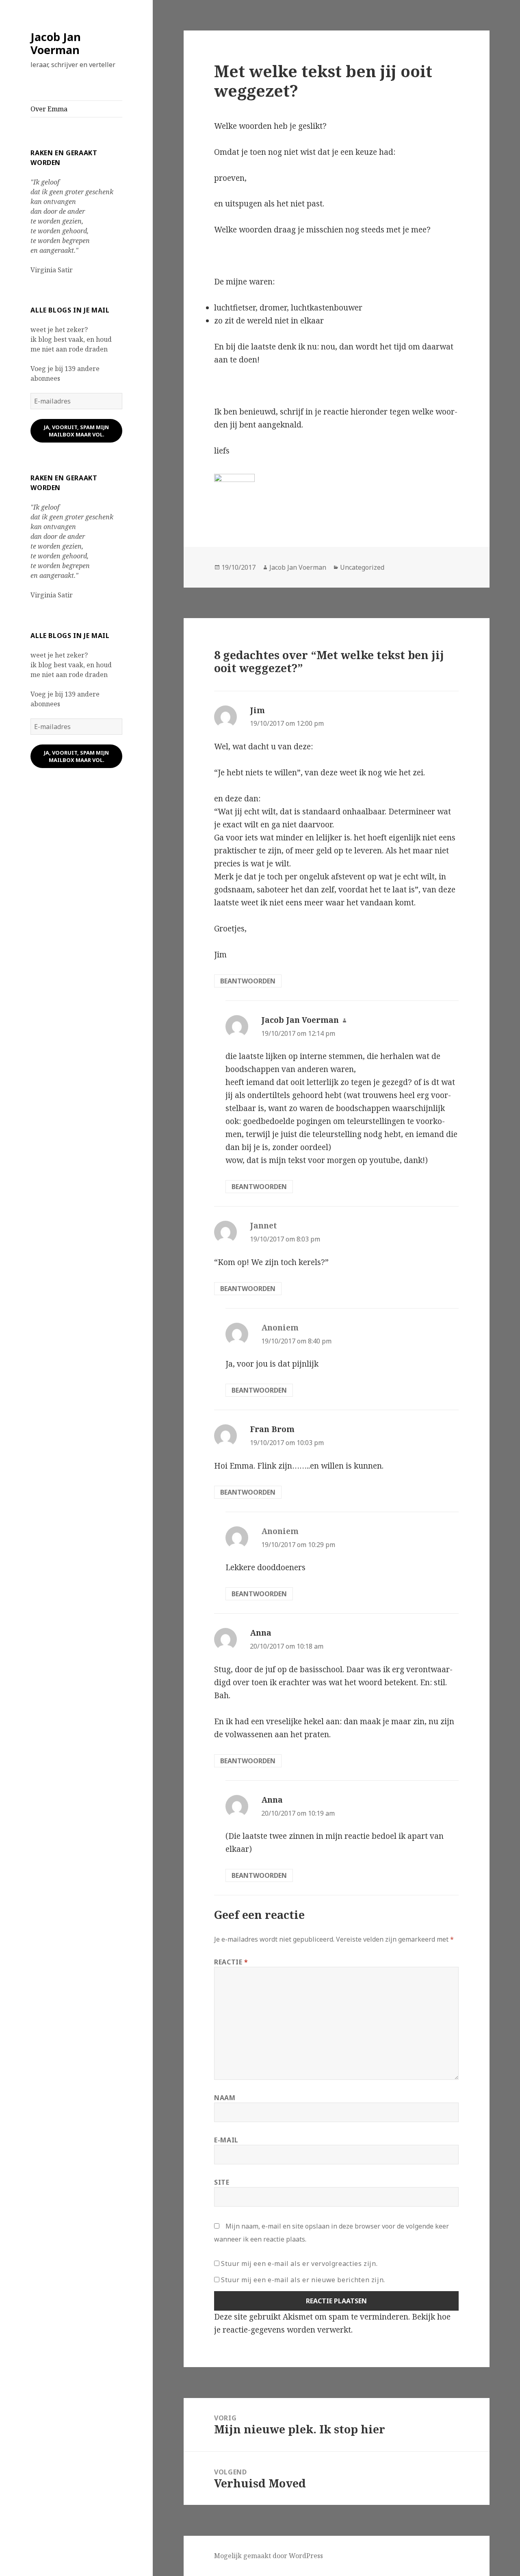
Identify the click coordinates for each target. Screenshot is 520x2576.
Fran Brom (272, 1429)
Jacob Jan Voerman (56, 43)
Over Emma (49, 109)
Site (222, 2182)
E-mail (226, 2140)
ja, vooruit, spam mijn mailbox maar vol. (76, 431)
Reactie (231, 1962)
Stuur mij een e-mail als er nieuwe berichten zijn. (303, 2280)
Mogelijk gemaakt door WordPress (269, 2556)
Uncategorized (362, 567)
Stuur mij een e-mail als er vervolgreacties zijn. (299, 2263)
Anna (261, 1633)
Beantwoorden (248, 981)
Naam (225, 2098)
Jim (257, 710)
